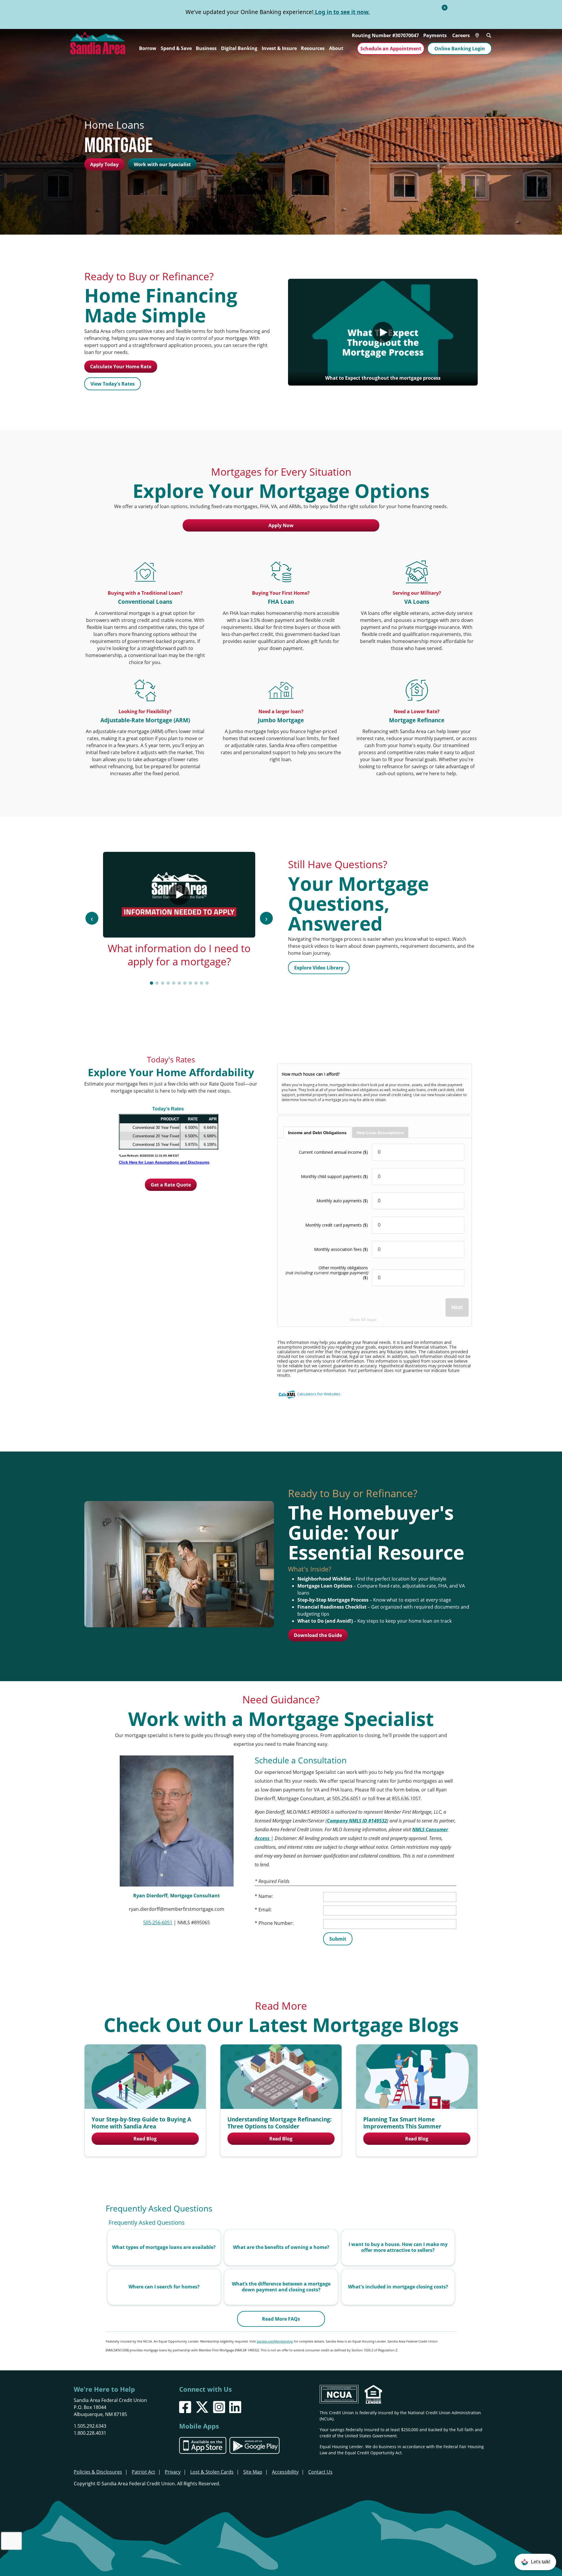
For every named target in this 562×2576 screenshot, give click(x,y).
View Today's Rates (113, 384)
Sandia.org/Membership (275, 2341)
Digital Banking (239, 48)
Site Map (253, 2472)
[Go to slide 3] (163, 983)
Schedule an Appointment (391, 49)
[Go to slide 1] (151, 983)
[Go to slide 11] (207, 983)
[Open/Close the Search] (489, 35)
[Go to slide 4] (168, 983)
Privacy (173, 2472)
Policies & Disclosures (98, 2472)
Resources (313, 48)
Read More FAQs (281, 2319)
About (336, 48)
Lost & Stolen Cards (212, 2472)
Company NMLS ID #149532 (357, 1821)
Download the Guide (318, 1635)
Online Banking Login (460, 49)
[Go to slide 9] (196, 983)
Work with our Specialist (162, 164)
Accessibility (285, 2472)
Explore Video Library (319, 968)
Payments (435, 35)
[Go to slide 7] (185, 983)
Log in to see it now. (342, 12)
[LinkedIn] (235, 2407)
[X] (202, 2407)
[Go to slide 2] (157, 983)
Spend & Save (176, 48)
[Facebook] (185, 2407)
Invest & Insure (279, 48)
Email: (265, 1910)
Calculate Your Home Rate (121, 367)
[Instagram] (219, 2407)
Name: (266, 1896)
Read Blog (145, 2139)
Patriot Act (143, 2472)
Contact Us (320, 2472)
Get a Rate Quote (171, 1185)
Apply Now (281, 525)
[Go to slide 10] (202, 983)
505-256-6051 (158, 1922)
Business (206, 48)
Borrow (148, 48)
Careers (461, 35)
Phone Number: (276, 1923)
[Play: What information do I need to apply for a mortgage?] (179, 895)
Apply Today (104, 164)
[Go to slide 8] (190, 983)
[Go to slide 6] (179, 983)
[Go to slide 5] (174, 983)
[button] (535, 2562)
